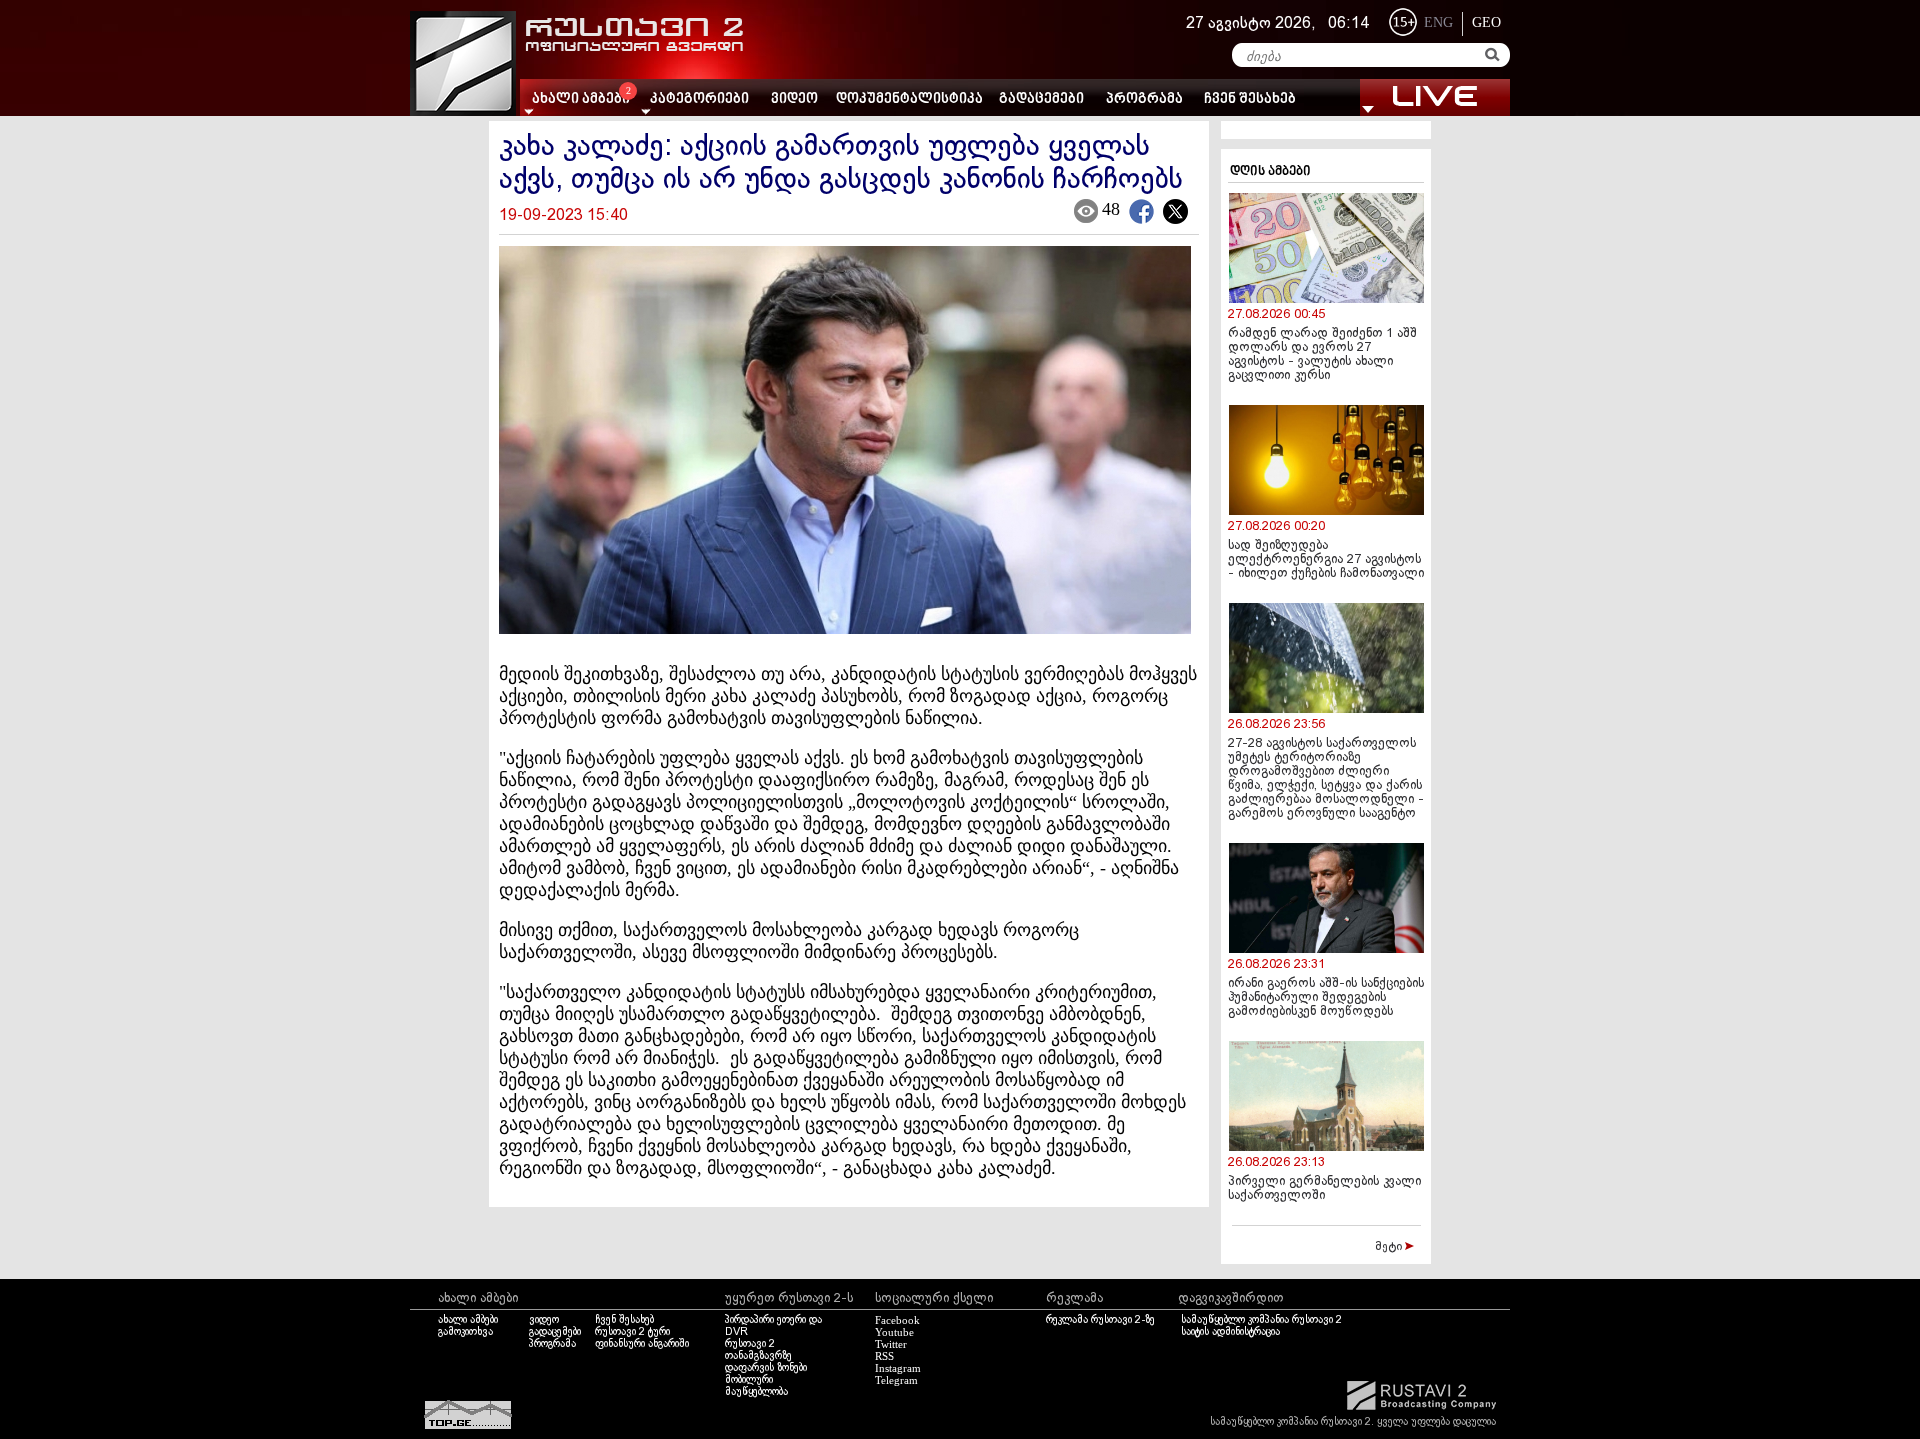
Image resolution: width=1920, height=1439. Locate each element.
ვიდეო (794, 99)
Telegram (896, 1380)
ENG (1438, 22)
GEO (1486, 22)
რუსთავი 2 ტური (632, 1332)
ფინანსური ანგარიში (642, 1344)
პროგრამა (1144, 99)
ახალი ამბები (468, 1320)
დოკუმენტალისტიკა (909, 99)
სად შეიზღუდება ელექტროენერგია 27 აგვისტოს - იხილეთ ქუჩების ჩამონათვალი (1326, 560)
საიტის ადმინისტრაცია (1230, 1332)
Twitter (891, 1344)
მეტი (1390, 1247)
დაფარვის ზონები (766, 1368)
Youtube (894, 1332)
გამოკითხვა (465, 1332)
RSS (884, 1356)
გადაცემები (1041, 99)
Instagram (898, 1368)
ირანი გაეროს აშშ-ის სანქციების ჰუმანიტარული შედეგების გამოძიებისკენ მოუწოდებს (1326, 998)
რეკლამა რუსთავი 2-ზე (1100, 1320)
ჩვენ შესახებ (1250, 99)
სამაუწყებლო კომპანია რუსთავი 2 (1261, 1320)
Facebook (897, 1320)
